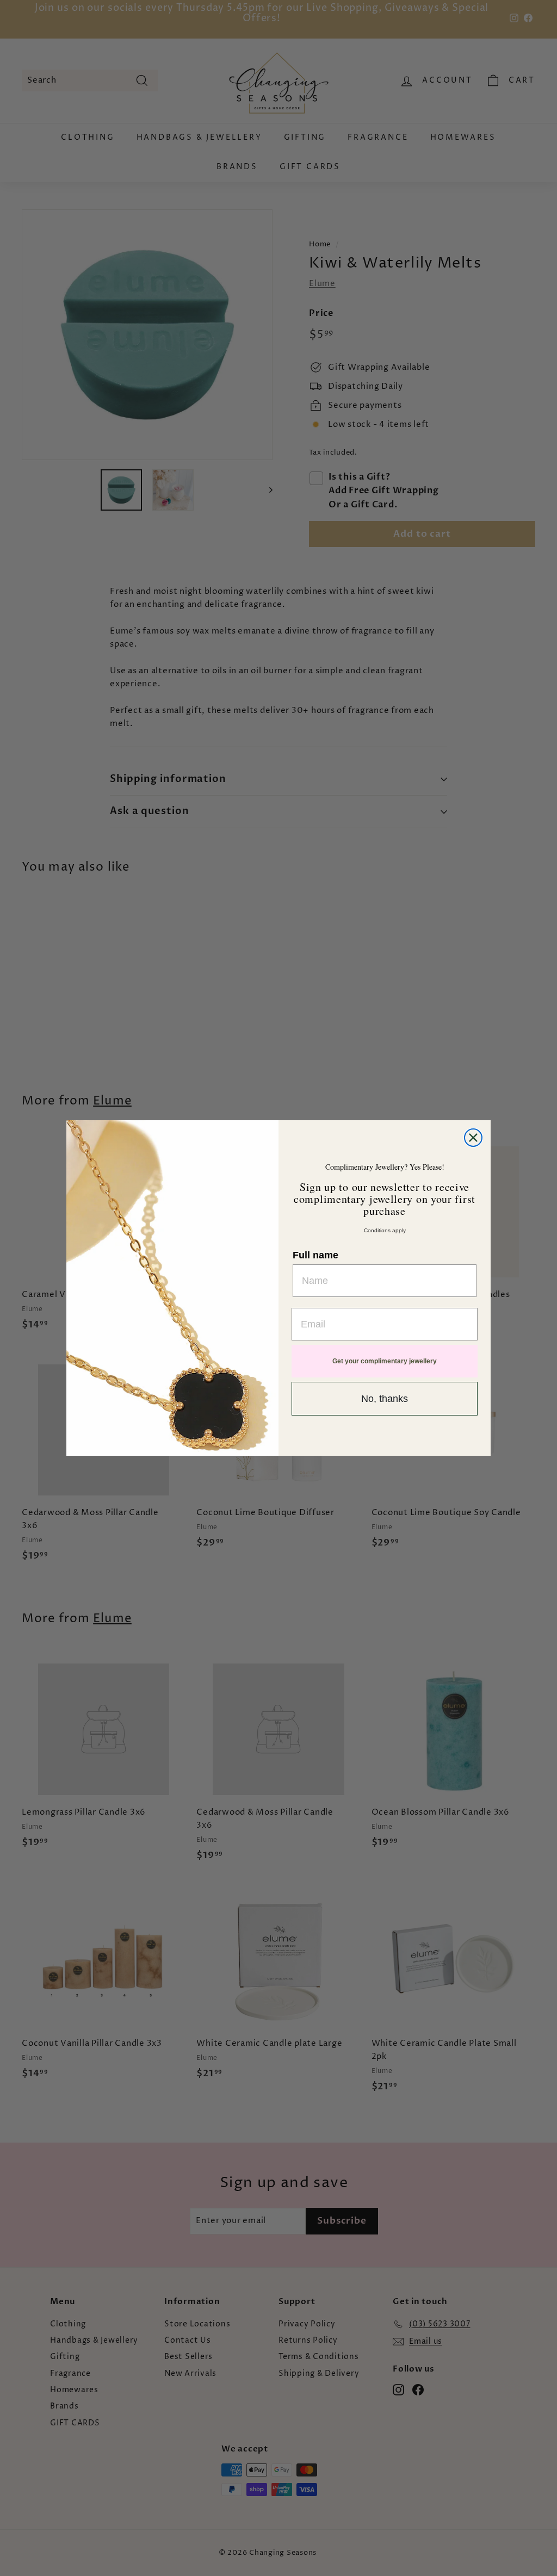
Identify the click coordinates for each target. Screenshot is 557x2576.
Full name (315, 1255)
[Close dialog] (473, 1138)
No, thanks (385, 1399)
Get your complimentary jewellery (385, 1361)
